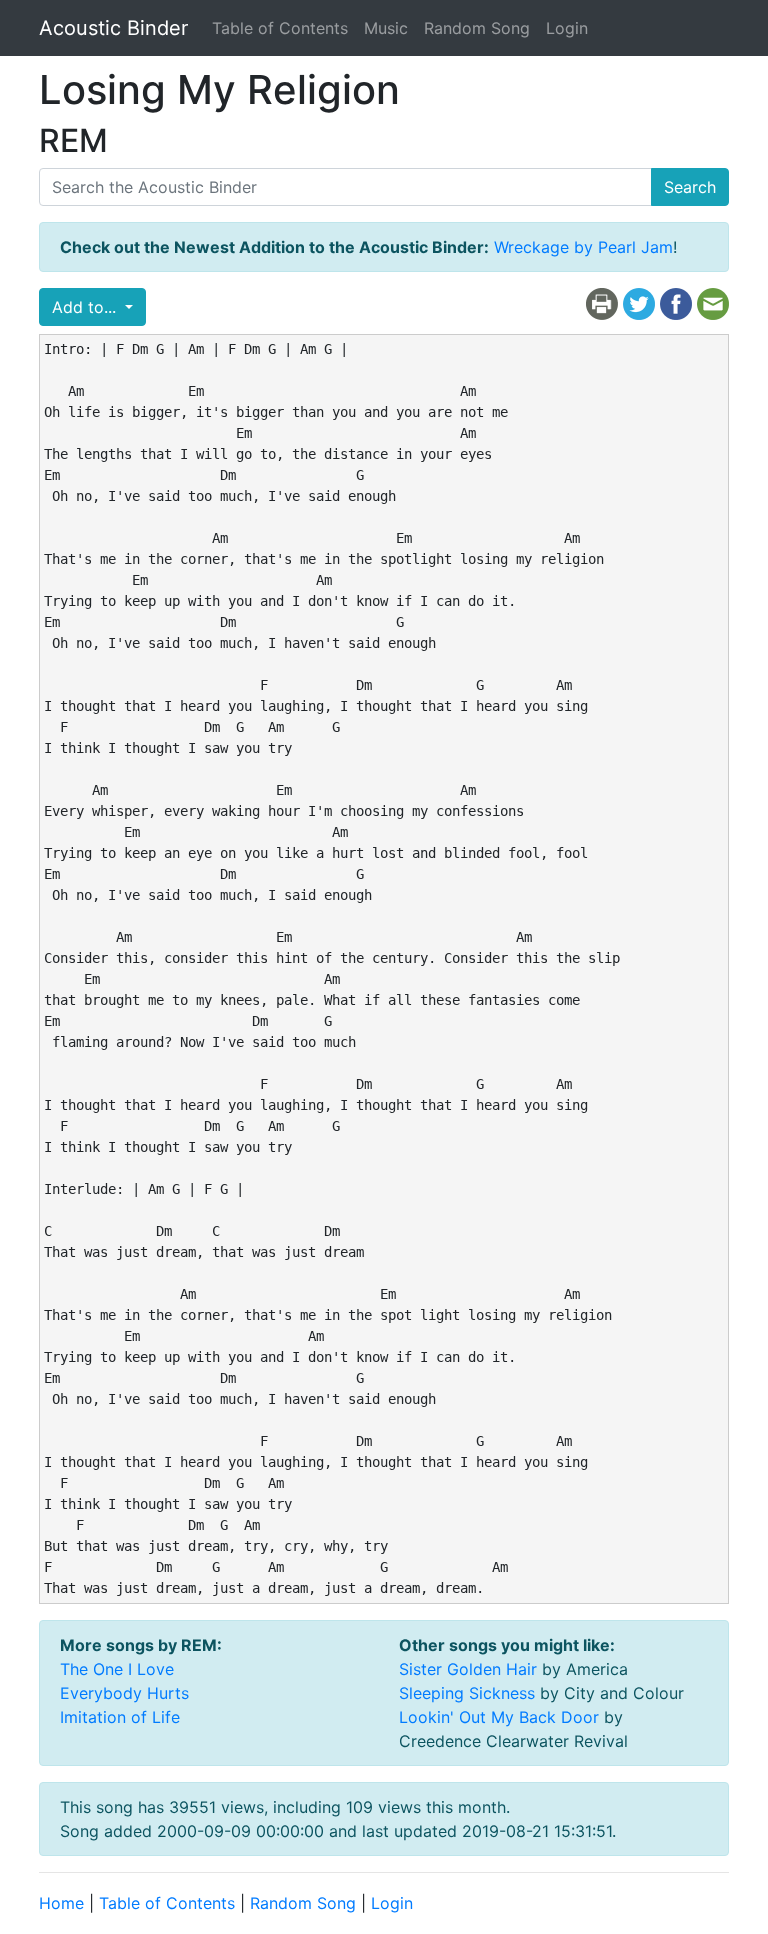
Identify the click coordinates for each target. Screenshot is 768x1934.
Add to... (86, 307)
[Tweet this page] (639, 303)
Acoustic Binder (113, 28)
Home (61, 1903)
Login (567, 28)
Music (386, 28)
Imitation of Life (120, 1717)
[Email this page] (713, 303)
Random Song (477, 28)
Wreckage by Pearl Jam (583, 247)
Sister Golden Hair (468, 1669)
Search (690, 187)
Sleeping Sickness (467, 1693)
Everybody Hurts (124, 1693)
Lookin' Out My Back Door (499, 1717)
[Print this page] (602, 303)
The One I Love (117, 1669)
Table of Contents (280, 28)
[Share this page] (676, 303)
